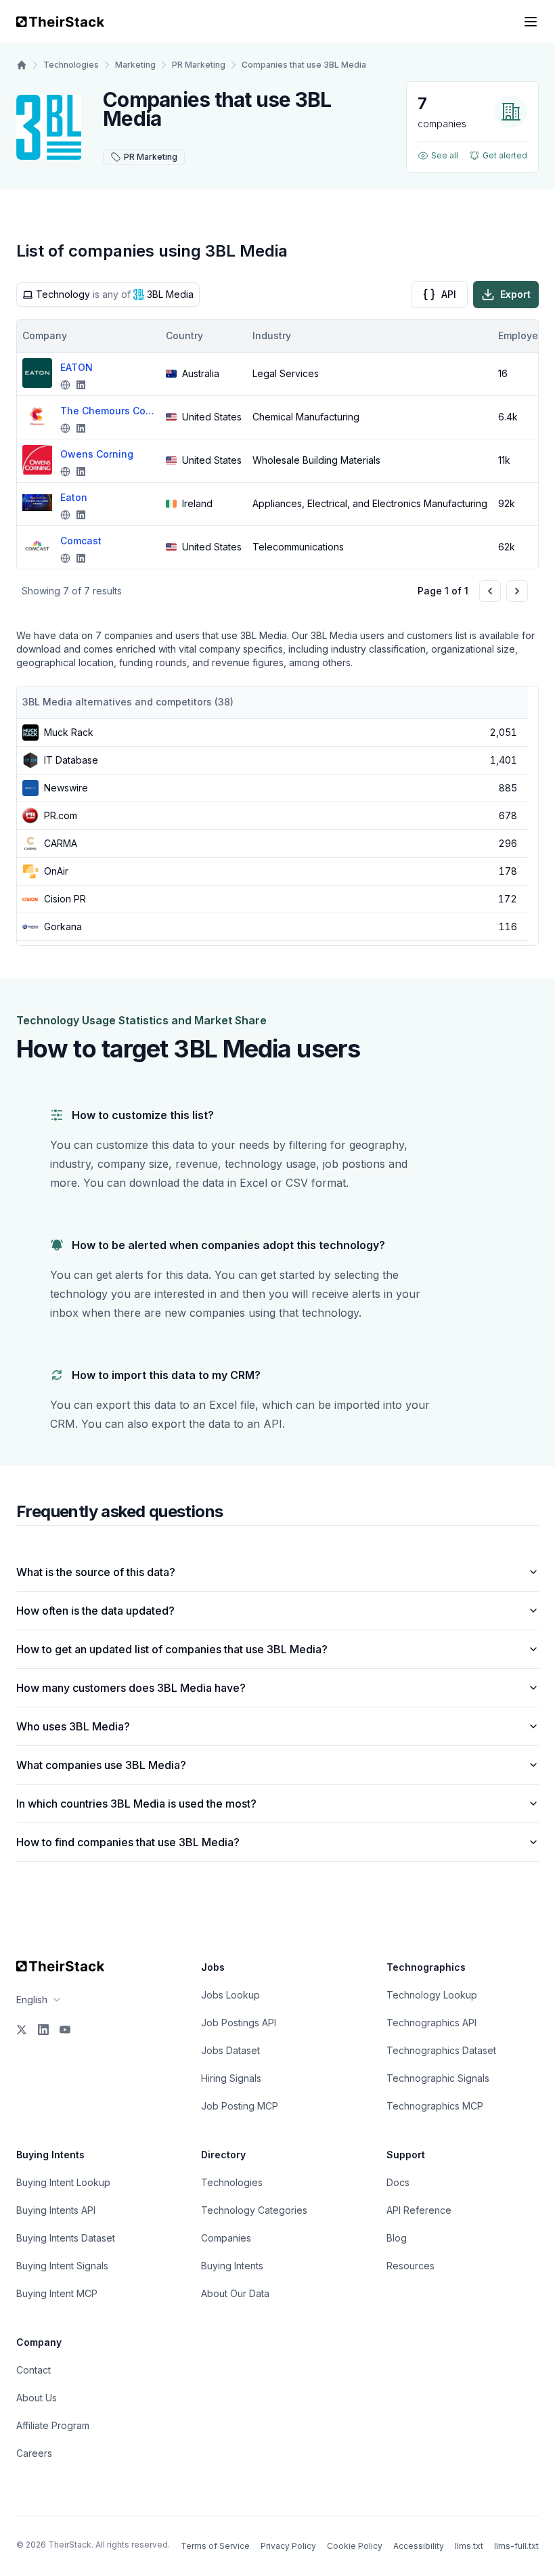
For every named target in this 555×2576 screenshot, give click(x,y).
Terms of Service (215, 2546)
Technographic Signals (438, 2078)
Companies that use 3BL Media (304, 65)
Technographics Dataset (441, 2050)
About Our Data (235, 2293)
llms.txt (469, 2546)
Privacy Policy (288, 2546)
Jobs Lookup (230, 1995)
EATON (76, 367)
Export (515, 294)
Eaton (74, 497)
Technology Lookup (432, 1995)
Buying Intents (232, 2266)
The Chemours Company (108, 411)
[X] (22, 2030)
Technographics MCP (435, 2106)
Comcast (81, 541)
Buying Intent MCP (57, 2293)
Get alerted (505, 155)
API (449, 294)
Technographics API (431, 2023)
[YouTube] (65, 2030)
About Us (37, 2398)
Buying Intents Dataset (66, 2238)
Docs (398, 2182)
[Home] (22, 65)
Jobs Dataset (230, 2050)
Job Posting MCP (240, 2106)
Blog (397, 2238)
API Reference (419, 2210)
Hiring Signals (231, 2078)
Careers (34, 2453)
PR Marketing (199, 65)
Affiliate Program (53, 2425)
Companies (226, 2238)
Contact (34, 2370)
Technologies (71, 65)
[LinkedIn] (43, 2030)
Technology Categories (254, 2210)
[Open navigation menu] (531, 22)
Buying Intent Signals (62, 2266)
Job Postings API (239, 2023)
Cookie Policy (355, 2546)
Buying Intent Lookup (63, 2182)
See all (445, 155)
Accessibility (419, 2546)
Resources (410, 2266)
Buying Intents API (56, 2210)
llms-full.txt (516, 2546)
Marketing (135, 65)
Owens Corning (97, 454)
